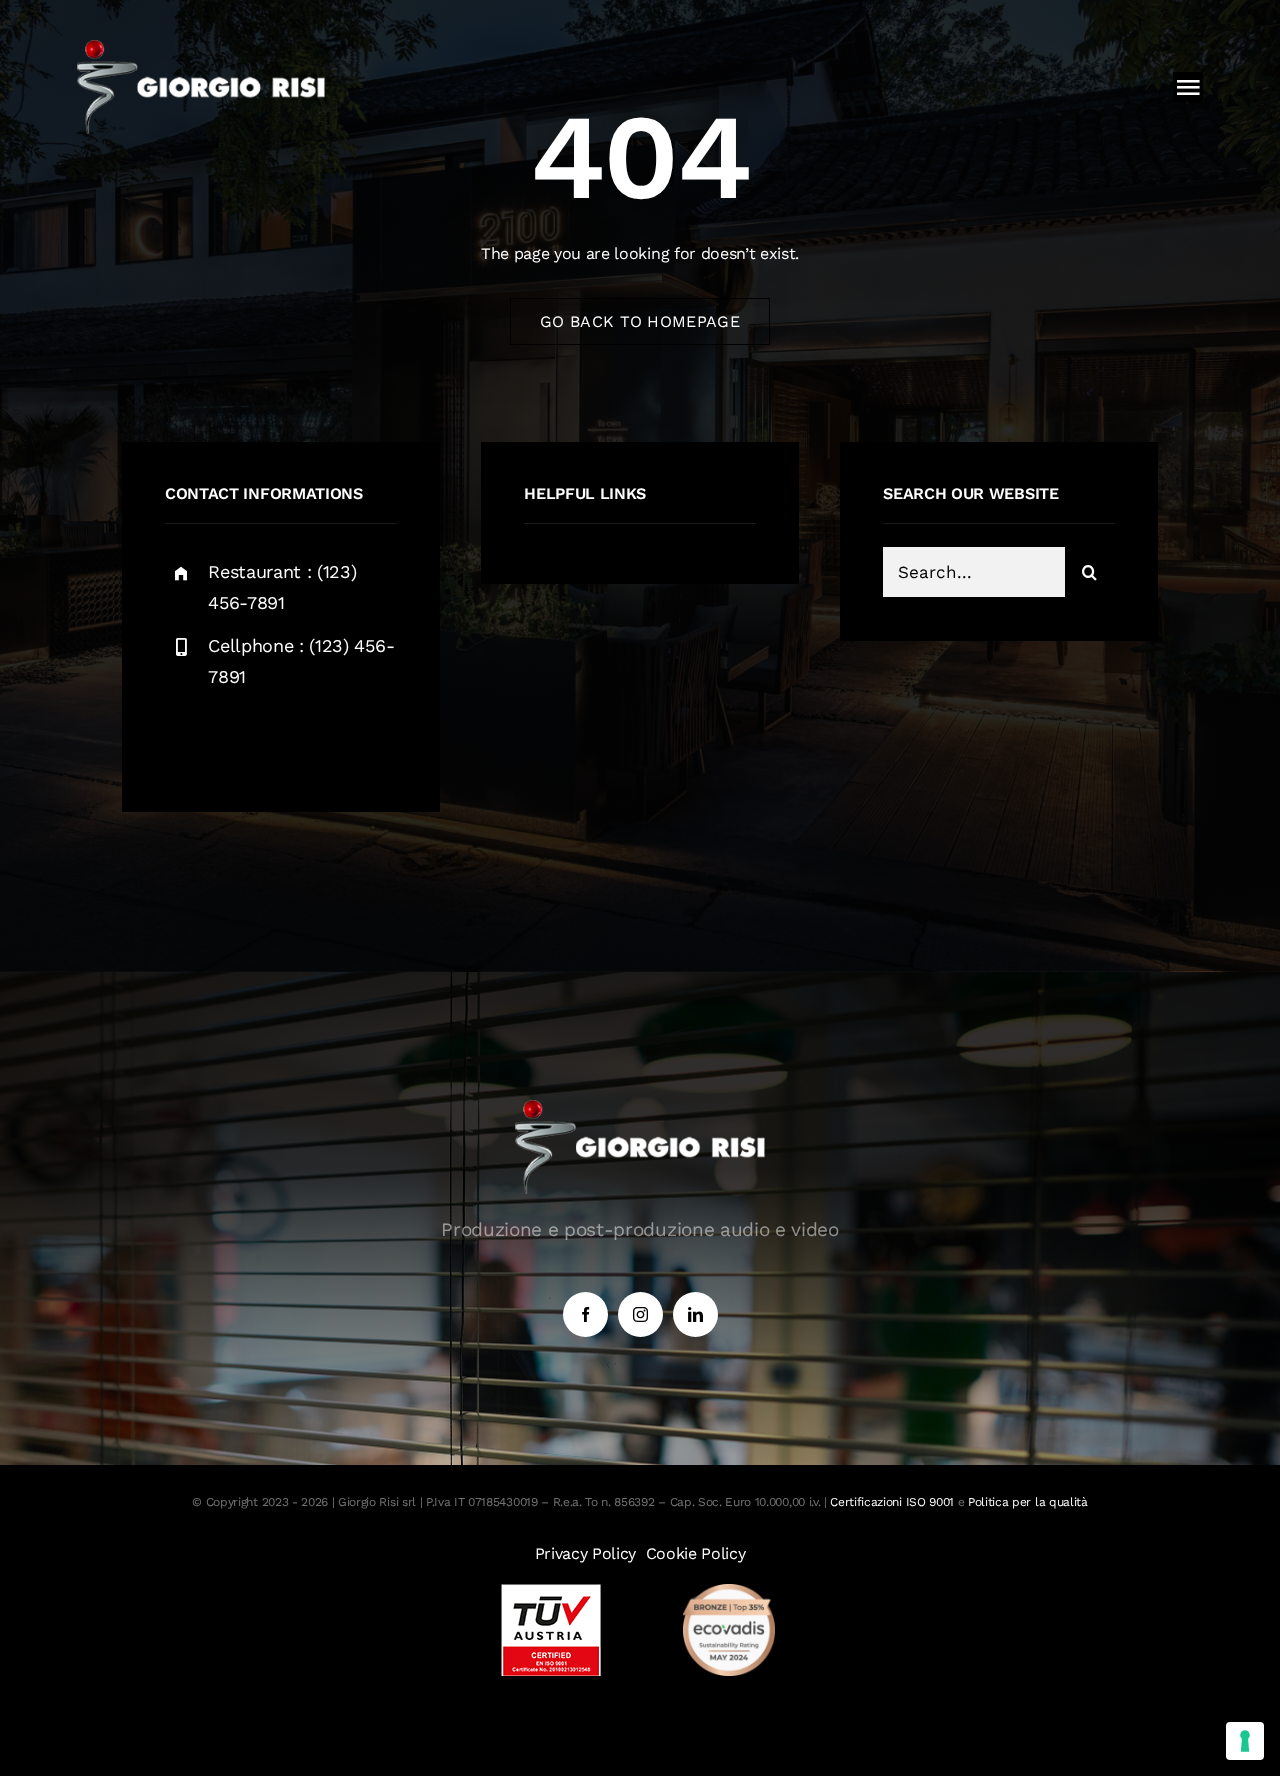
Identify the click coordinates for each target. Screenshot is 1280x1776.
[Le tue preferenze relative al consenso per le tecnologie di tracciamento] (1245, 1741)
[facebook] (187, 739)
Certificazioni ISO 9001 (892, 1502)
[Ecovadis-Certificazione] (729, 1591)
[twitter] (242, 739)
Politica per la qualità (1028, 1502)
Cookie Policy (696, 1553)
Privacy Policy (586, 1553)
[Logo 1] (201, 47)
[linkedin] (695, 1314)
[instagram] (297, 739)
